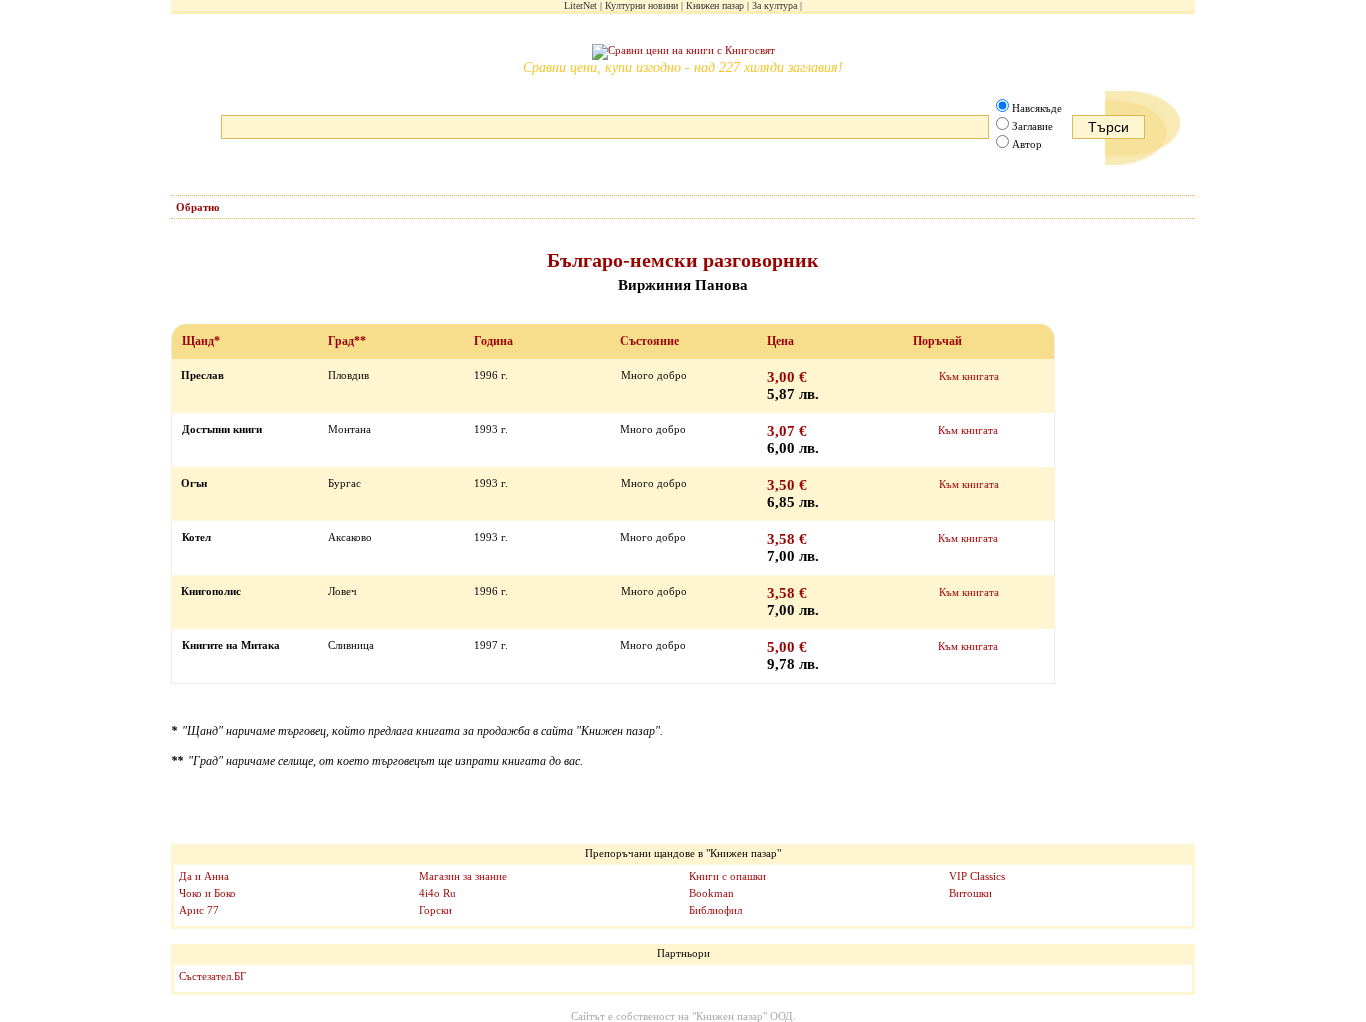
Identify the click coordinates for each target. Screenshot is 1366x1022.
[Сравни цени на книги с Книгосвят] (683, 52)
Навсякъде (1037, 108)
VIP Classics (977, 876)
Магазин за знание (463, 876)
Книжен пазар (715, 5)
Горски (435, 910)
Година (493, 341)
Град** (347, 341)
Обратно (198, 207)
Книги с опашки (727, 876)
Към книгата (969, 376)
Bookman (711, 893)
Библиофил (715, 910)
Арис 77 (199, 910)
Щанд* (201, 341)
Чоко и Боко (207, 893)
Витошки (970, 893)
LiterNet (580, 5)
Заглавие (1032, 126)
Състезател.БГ (212, 976)
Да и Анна (204, 876)
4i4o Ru (437, 893)
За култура (774, 5)
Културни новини (641, 5)
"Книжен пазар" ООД (742, 1016)
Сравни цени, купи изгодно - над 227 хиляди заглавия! (683, 67)
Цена (780, 341)
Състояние (649, 341)
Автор (1027, 144)
